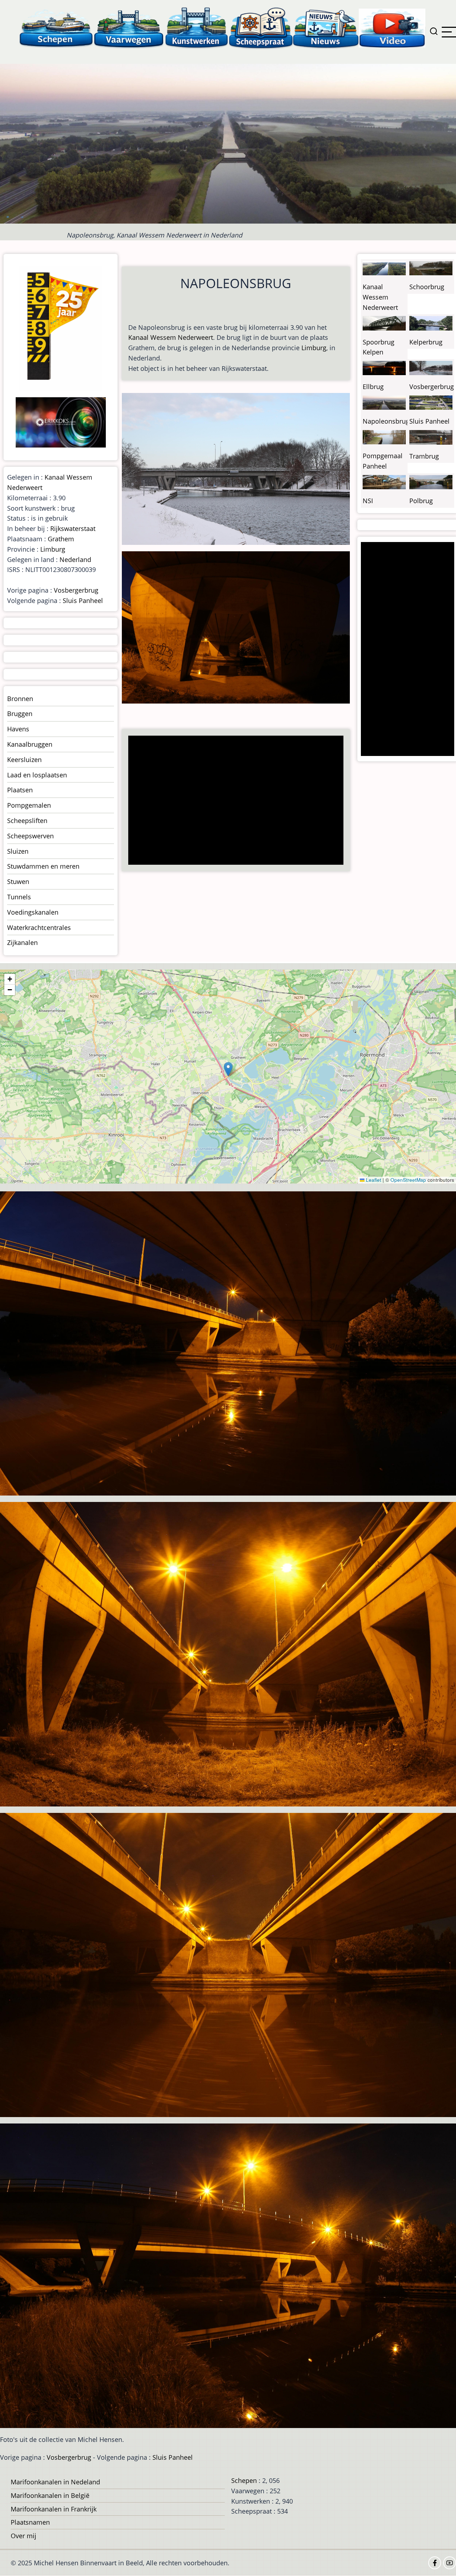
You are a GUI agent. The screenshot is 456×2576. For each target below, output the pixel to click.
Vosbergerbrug (76, 590)
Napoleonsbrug (386, 421)
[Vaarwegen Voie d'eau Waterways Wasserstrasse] (129, 28)
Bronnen (20, 699)
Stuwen (18, 881)
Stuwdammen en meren (43, 866)
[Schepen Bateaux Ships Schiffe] (56, 28)
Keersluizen (24, 760)
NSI (368, 501)
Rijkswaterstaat (73, 528)
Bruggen (20, 714)
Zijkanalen (22, 942)
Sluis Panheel (83, 600)
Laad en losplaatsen (37, 775)
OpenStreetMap (408, 1180)
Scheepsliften (27, 821)
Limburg (314, 348)
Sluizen (18, 851)
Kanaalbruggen (30, 744)
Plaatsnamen (30, 2522)
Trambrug (424, 456)
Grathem (61, 539)
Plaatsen (20, 790)
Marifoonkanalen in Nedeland (55, 2482)
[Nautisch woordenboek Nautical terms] (261, 28)
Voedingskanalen (33, 912)
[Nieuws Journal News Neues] (326, 28)
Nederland (75, 559)
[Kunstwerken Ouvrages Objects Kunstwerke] (197, 28)
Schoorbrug (427, 287)
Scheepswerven (30, 836)
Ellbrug (373, 387)
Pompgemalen (29, 805)
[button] (228, 1069)
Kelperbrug (426, 342)
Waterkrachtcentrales (39, 927)
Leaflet (373, 1180)
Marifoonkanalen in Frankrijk (54, 2509)
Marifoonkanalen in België (50, 2495)
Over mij (24, 2536)
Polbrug (421, 501)
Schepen (244, 2480)
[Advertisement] (238, 801)
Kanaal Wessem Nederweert (171, 337)
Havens (18, 729)
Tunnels (19, 897)
